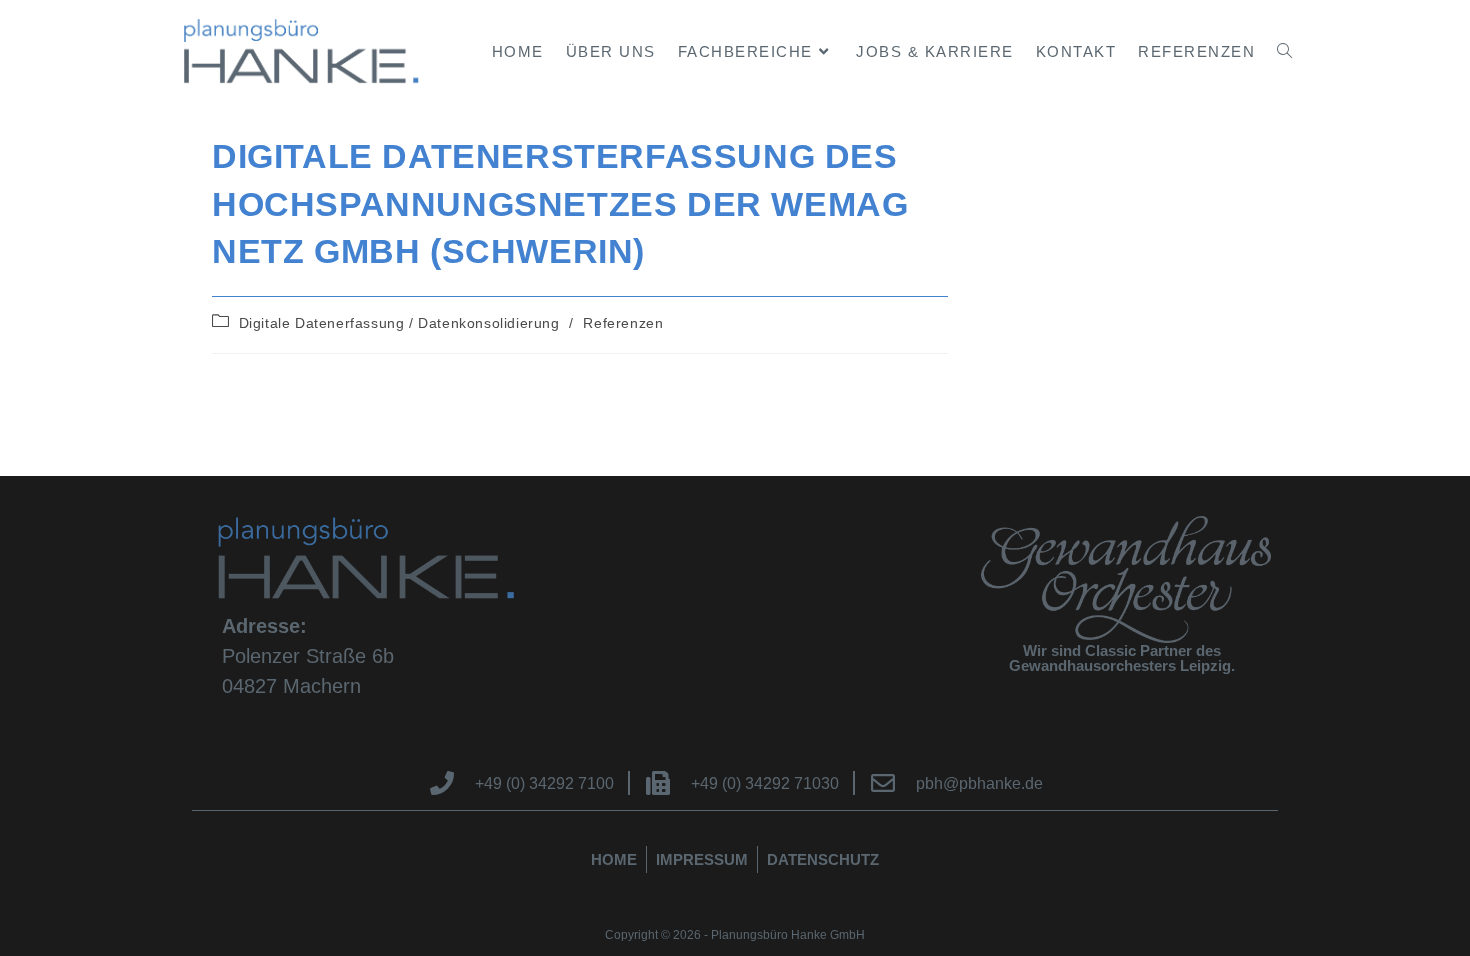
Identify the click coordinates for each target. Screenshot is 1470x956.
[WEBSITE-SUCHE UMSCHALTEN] (1284, 51)
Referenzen (623, 323)
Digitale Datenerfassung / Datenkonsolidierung (399, 323)
